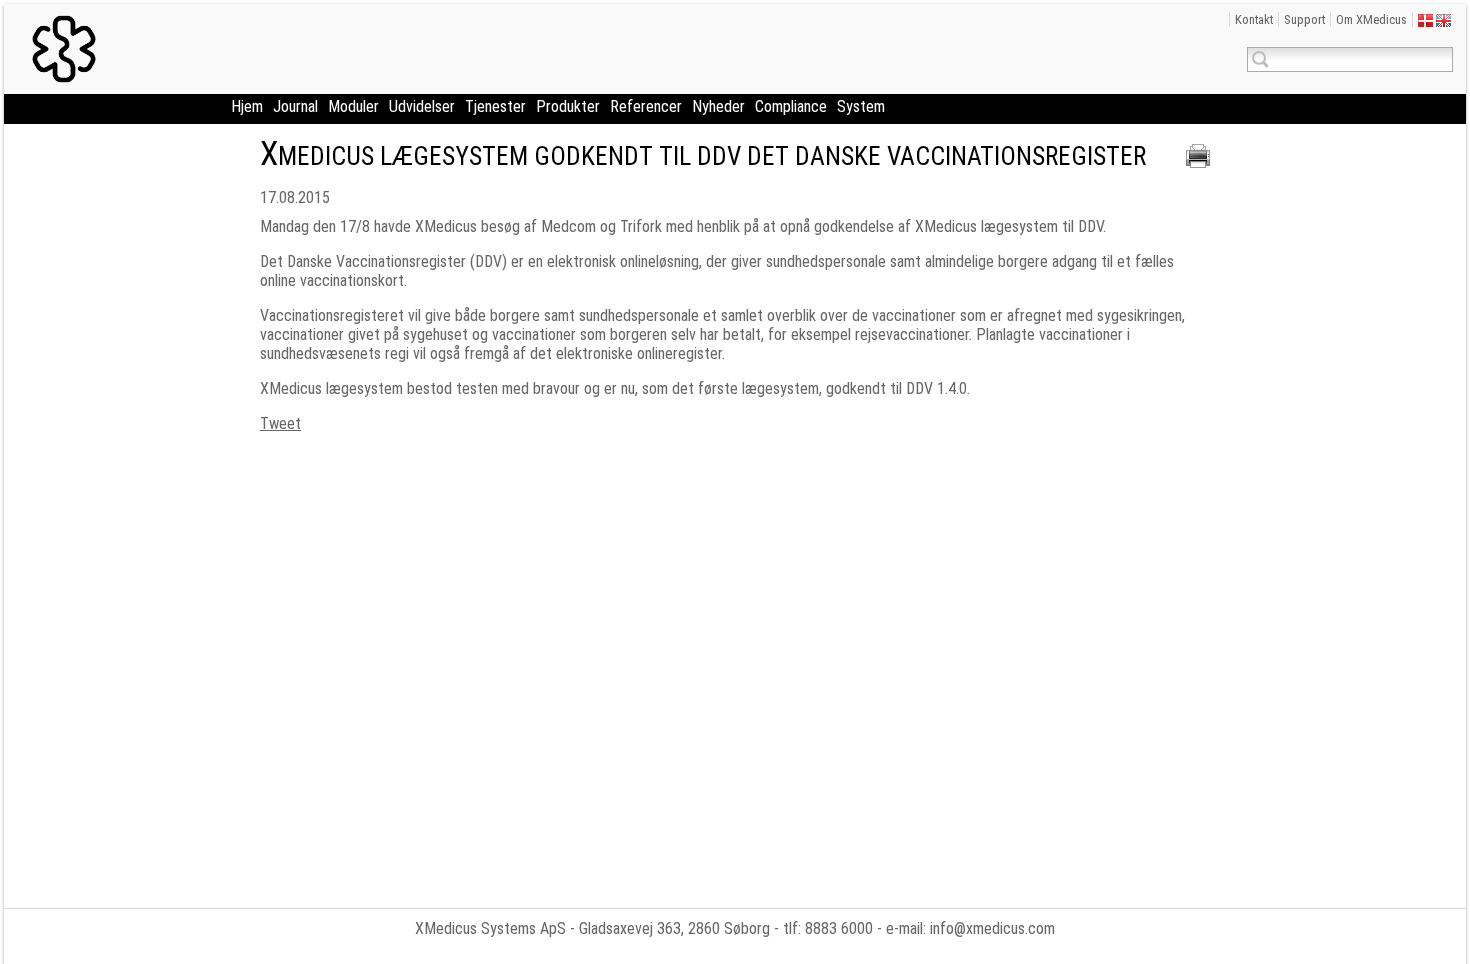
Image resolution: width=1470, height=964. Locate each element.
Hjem (247, 106)
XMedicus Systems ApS (490, 928)
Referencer (646, 106)
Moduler (353, 106)
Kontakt (1254, 19)
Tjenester (495, 106)
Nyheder (718, 106)
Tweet (280, 423)
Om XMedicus (1371, 19)
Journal (295, 106)
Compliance (791, 106)
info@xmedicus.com (992, 928)
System (861, 106)
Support (1304, 19)
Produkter (568, 106)
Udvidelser (422, 106)
